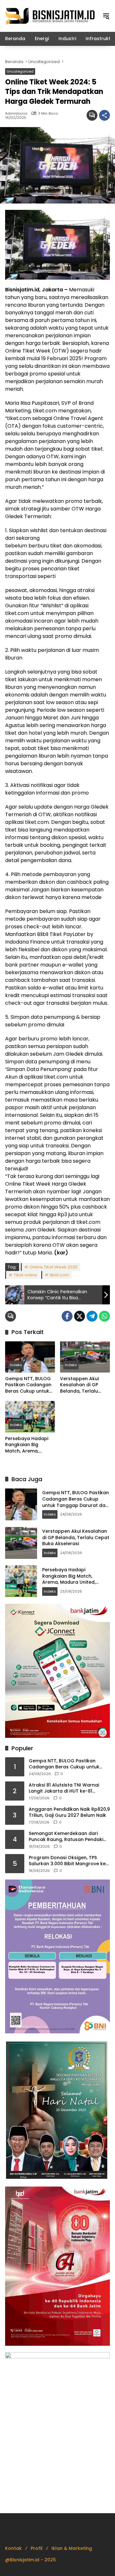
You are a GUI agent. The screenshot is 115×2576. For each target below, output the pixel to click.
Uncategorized (20, 71)
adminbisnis (16, 114)
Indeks (16, 1365)
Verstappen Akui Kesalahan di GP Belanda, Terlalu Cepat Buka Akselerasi (79, 1385)
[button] (106, 16)
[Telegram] (92, 1316)
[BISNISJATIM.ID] (50, 16)
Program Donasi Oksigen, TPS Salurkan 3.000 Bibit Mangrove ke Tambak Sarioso (67, 1861)
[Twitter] (80, 1316)
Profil (37, 2548)
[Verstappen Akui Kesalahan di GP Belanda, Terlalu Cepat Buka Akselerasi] (85, 1357)
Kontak (13, 2548)
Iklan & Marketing (72, 2548)
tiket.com (59, 1275)
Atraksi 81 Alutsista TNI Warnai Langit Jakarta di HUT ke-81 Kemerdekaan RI (64, 1788)
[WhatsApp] (104, 1316)
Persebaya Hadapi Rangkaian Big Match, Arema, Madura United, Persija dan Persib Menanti (27, 1445)
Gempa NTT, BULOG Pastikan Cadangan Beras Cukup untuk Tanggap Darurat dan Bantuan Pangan (30, 1385)
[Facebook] (67, 1316)
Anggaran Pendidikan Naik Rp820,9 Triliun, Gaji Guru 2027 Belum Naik (69, 1812)
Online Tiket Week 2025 (54, 1267)
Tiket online (25, 1275)
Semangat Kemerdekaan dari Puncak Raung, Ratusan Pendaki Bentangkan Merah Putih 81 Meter (67, 1837)
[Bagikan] (104, 115)
